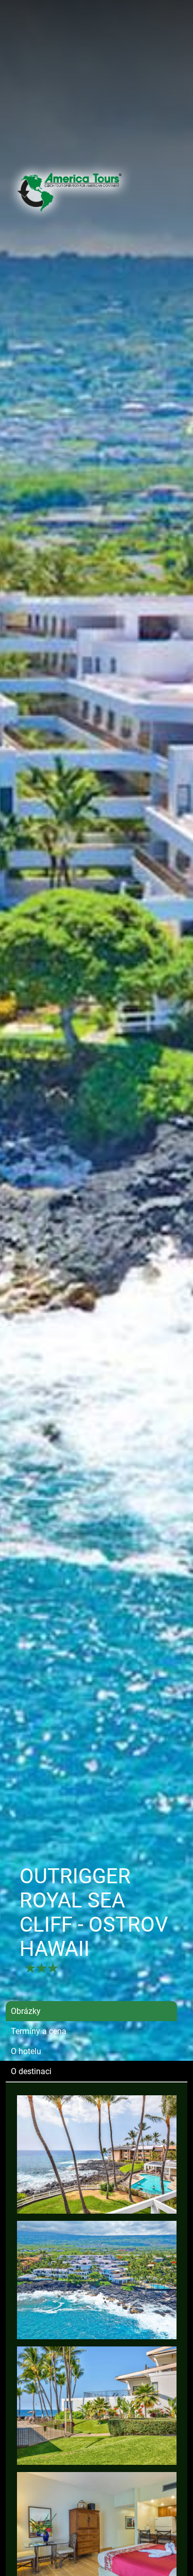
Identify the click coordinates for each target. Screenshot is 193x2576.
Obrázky (26, 2011)
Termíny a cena (39, 2031)
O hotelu (26, 2051)
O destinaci (31, 2071)
